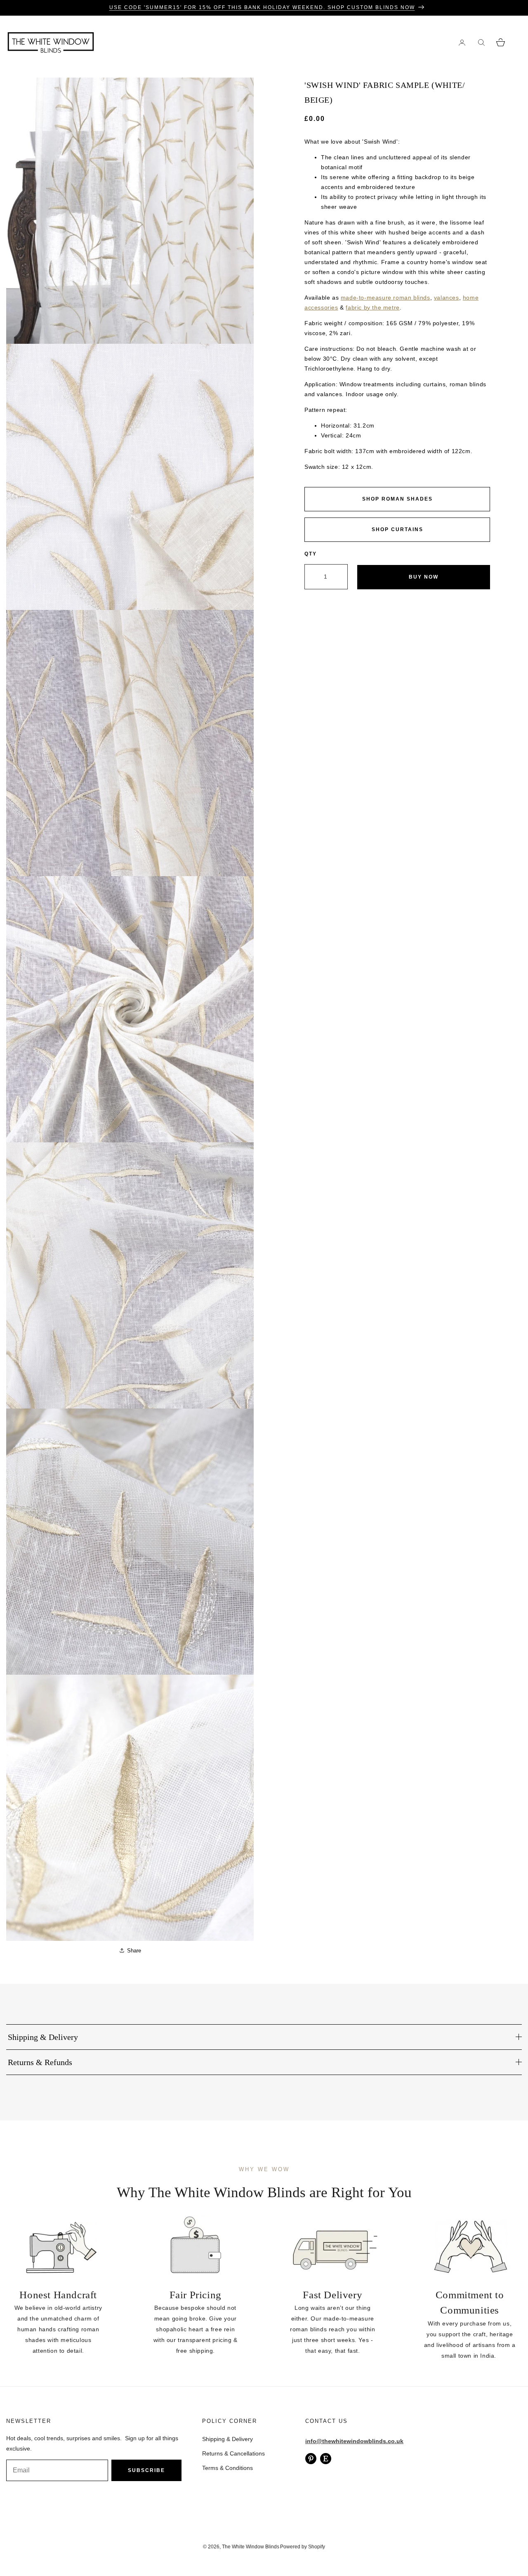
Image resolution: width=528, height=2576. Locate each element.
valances (447, 298)
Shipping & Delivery (227, 2439)
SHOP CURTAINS (397, 529)
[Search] (481, 42)
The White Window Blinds (251, 2547)
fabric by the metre (372, 307)
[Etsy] (326, 2459)
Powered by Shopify (303, 2547)
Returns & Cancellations (233, 2453)
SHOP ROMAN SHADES (397, 499)
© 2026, (212, 2547)
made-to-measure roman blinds (385, 298)
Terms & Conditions (227, 2468)
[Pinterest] (311, 2459)
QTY (311, 554)
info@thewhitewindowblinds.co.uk (354, 2441)
